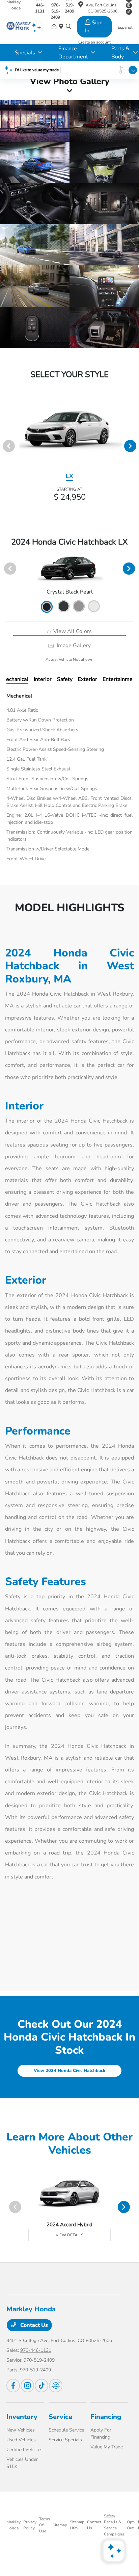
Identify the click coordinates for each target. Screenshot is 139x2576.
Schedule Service (66, 2430)
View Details (69, 2235)
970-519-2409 (39, 2360)
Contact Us (33, 2325)
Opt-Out (131, 2525)
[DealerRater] (56, 2386)
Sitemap (60, 2525)
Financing (106, 2417)
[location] (81, 6)
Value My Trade (107, 2447)
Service (60, 2417)
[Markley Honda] (20, 27)
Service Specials (65, 2440)
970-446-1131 (36, 2350)
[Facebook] (13, 2386)
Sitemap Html (77, 2525)
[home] (55, 27)
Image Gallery (73, 646)
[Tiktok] (41, 2386)
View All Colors (72, 631)
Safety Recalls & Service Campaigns (114, 2525)
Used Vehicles (21, 2440)
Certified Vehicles (24, 2450)
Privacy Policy (30, 2525)
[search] (68, 27)
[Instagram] (129, 5)
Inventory (22, 2417)
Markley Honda (13, 2525)
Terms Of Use (45, 2525)
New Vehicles (21, 2430)
